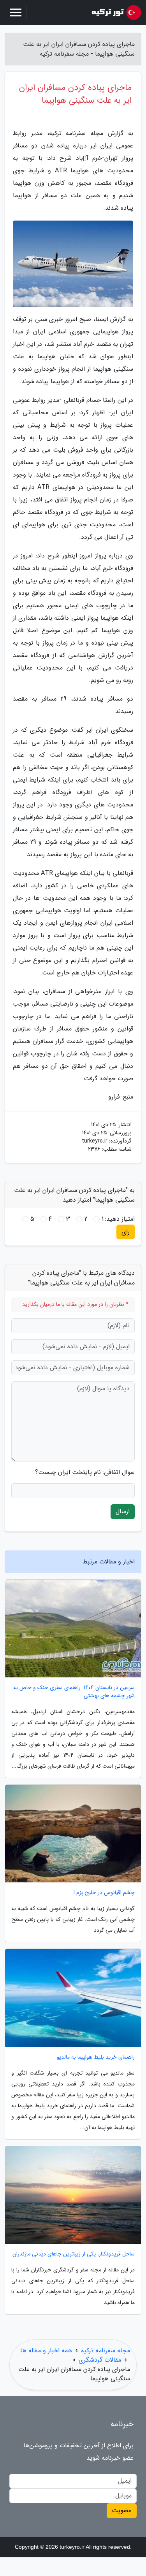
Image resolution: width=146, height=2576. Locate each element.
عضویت (122, 2510)
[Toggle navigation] (16, 12)
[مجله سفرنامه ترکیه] (113, 12)
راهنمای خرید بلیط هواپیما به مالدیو (96, 2057)
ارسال (123, 1511)
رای (126, 1232)
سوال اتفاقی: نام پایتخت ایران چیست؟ (85, 1472)
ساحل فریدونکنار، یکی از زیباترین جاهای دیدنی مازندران (74, 2254)
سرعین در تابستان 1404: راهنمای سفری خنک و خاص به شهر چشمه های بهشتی (74, 1692)
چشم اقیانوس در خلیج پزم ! (104, 1893)
